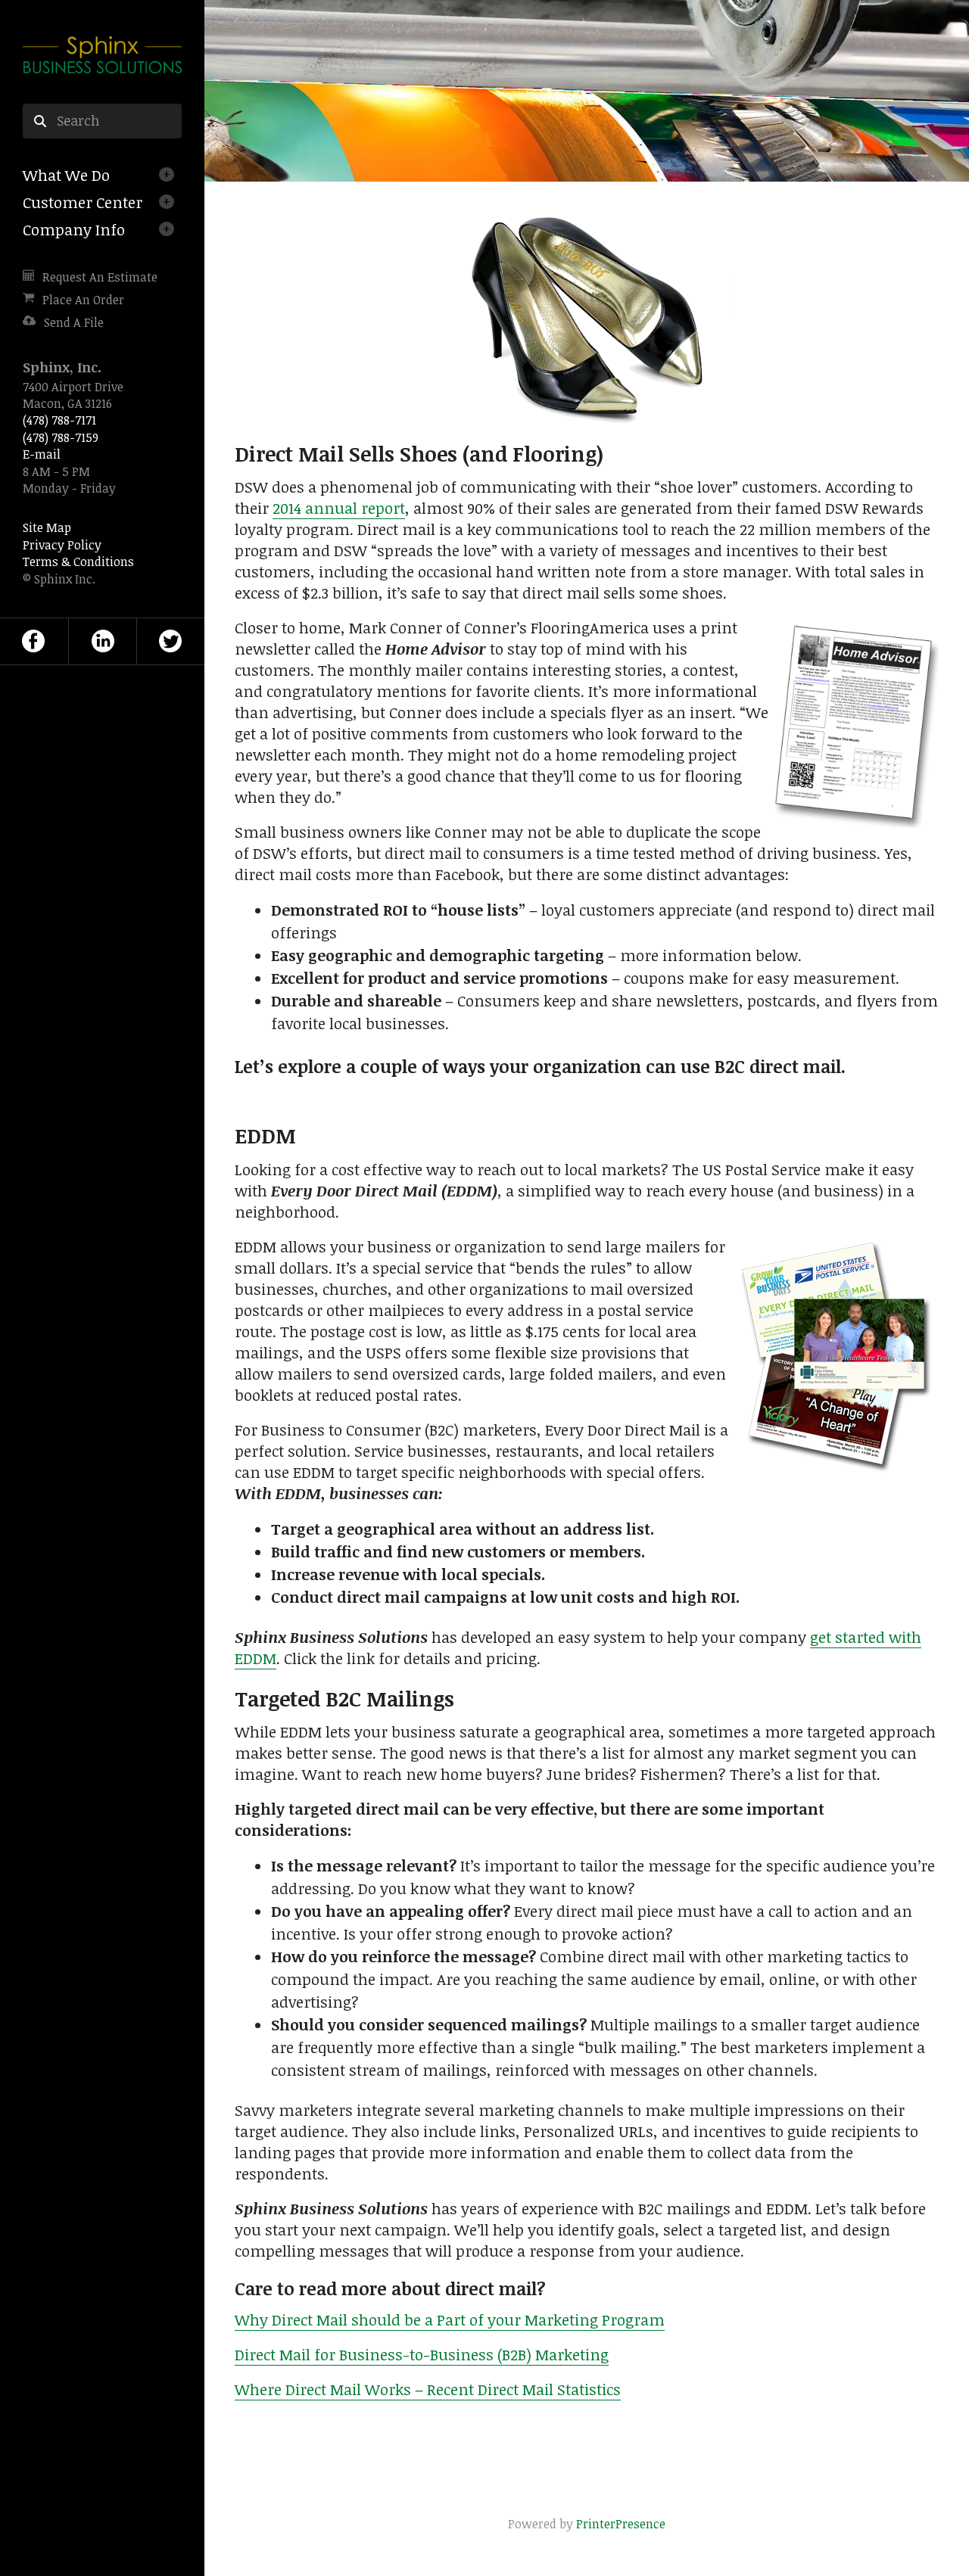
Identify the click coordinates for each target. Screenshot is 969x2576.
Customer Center (83, 202)
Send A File (74, 322)
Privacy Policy (62, 545)
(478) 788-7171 (59, 420)
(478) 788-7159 (61, 437)
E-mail (42, 454)
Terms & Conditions (78, 562)
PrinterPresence (621, 2524)
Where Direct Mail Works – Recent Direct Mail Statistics (428, 2389)
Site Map (47, 527)
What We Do (66, 175)
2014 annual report (339, 508)
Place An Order (83, 300)
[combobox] (102, 121)
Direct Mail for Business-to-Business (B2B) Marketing (422, 2354)
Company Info (74, 229)
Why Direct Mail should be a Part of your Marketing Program (450, 2319)
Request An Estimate (100, 277)
